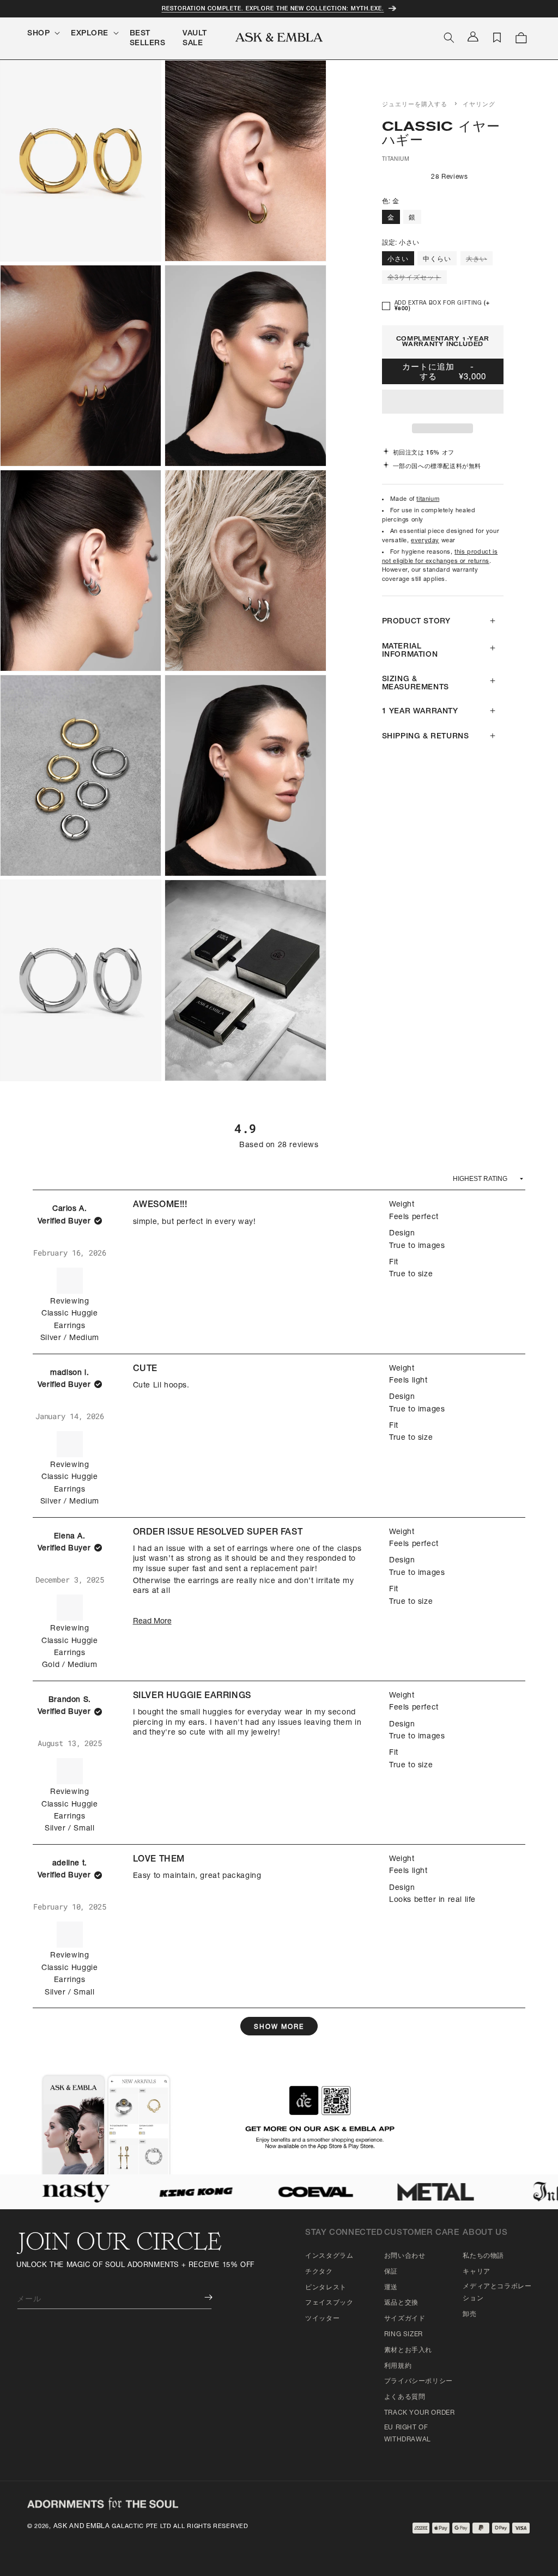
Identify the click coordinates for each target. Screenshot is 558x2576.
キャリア (476, 2272)
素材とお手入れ (408, 2350)
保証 (391, 2272)
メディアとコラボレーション (497, 2293)
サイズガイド (405, 2319)
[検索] (449, 38)
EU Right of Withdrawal (408, 2434)
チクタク (319, 2272)
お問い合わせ (405, 2256)
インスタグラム (329, 2256)
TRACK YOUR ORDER (420, 2413)
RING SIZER (404, 2335)
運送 (391, 2288)
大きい (479, 260)
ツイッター (322, 2319)
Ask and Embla (82, 2526)
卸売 (469, 2314)
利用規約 (398, 2366)
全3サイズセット (417, 279)
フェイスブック (329, 2303)
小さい (398, 259)
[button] (443, 402)
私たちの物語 (483, 2256)
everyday (425, 541)
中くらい (437, 259)
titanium (428, 499)
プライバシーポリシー (418, 2381)
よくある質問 (405, 2397)
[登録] (201, 2297)
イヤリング (479, 105)
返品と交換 (401, 2303)
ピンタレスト (326, 2288)
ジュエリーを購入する (415, 105)
